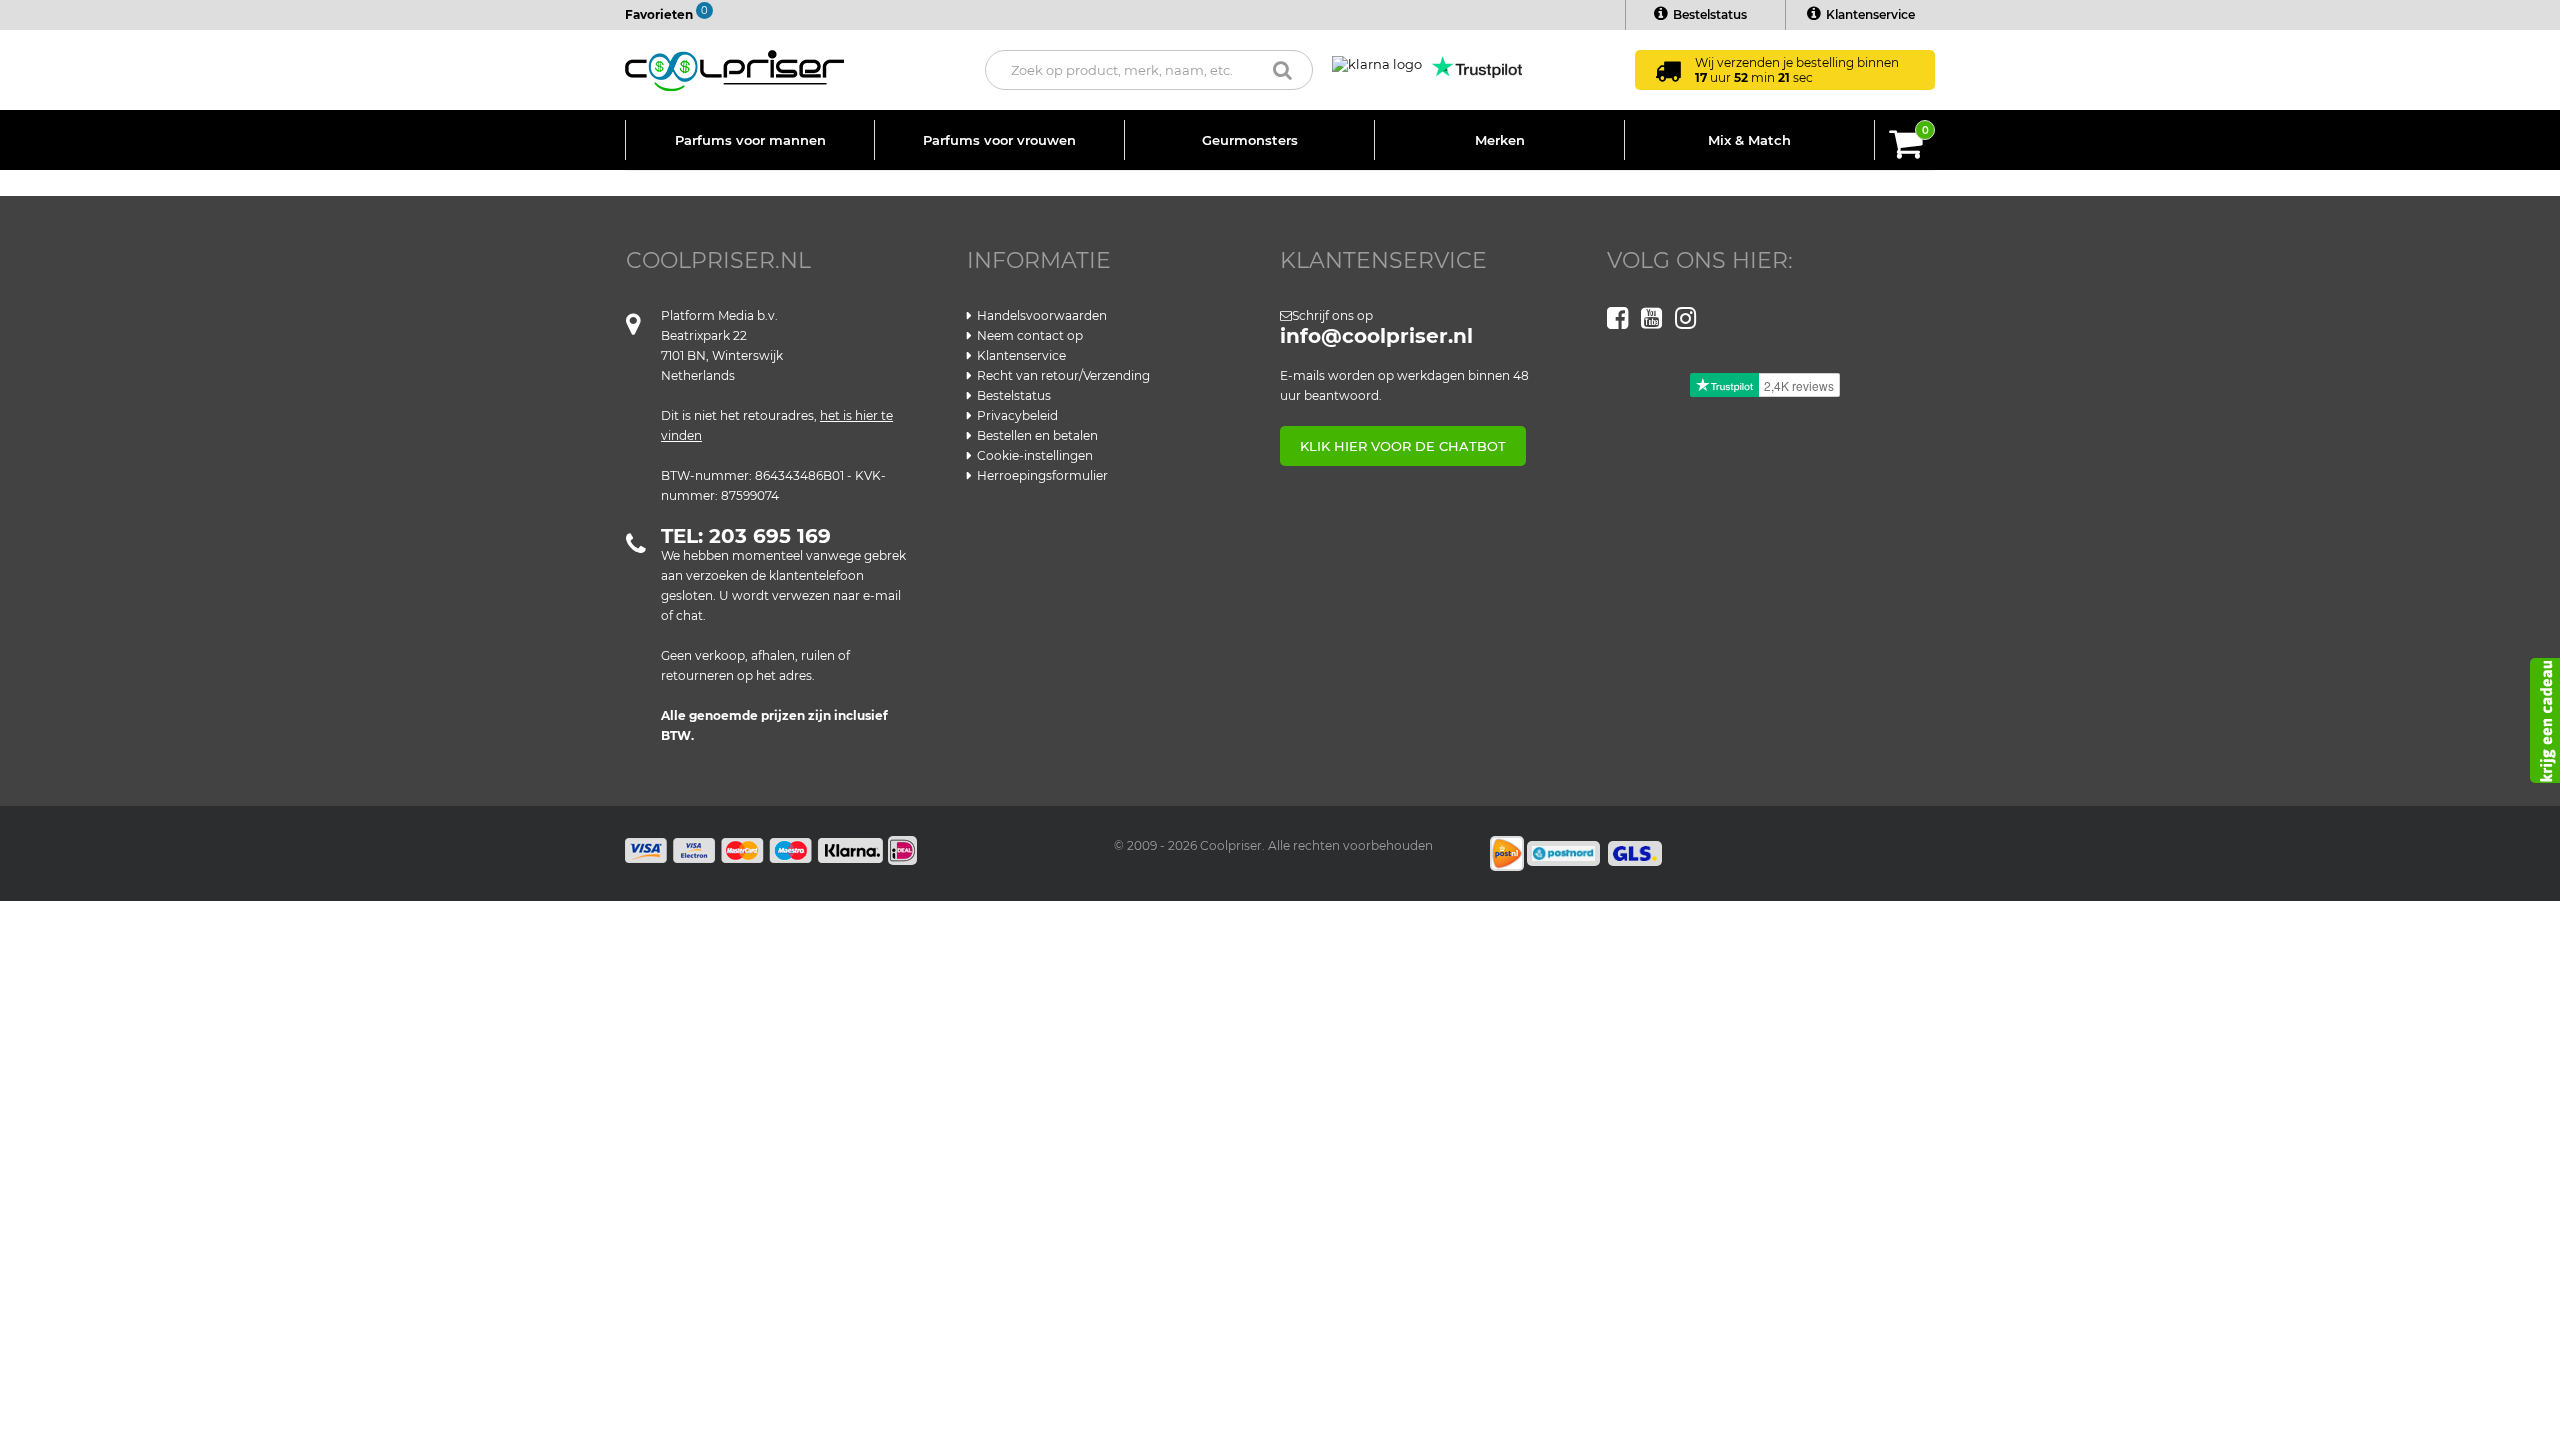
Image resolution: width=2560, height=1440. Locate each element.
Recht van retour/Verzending (1063, 375)
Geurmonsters (1250, 140)
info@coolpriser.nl (1376, 336)
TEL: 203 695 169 (746, 536)
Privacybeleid (1017, 415)
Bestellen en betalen (1037, 435)
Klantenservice (1870, 14)
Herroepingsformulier (1042, 475)
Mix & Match (1749, 140)
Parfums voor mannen (750, 140)
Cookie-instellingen (1035, 455)
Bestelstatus (1710, 14)
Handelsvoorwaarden (1042, 315)
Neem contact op (1030, 335)
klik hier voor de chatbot (1403, 446)
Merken (1500, 140)
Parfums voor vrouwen (999, 140)
